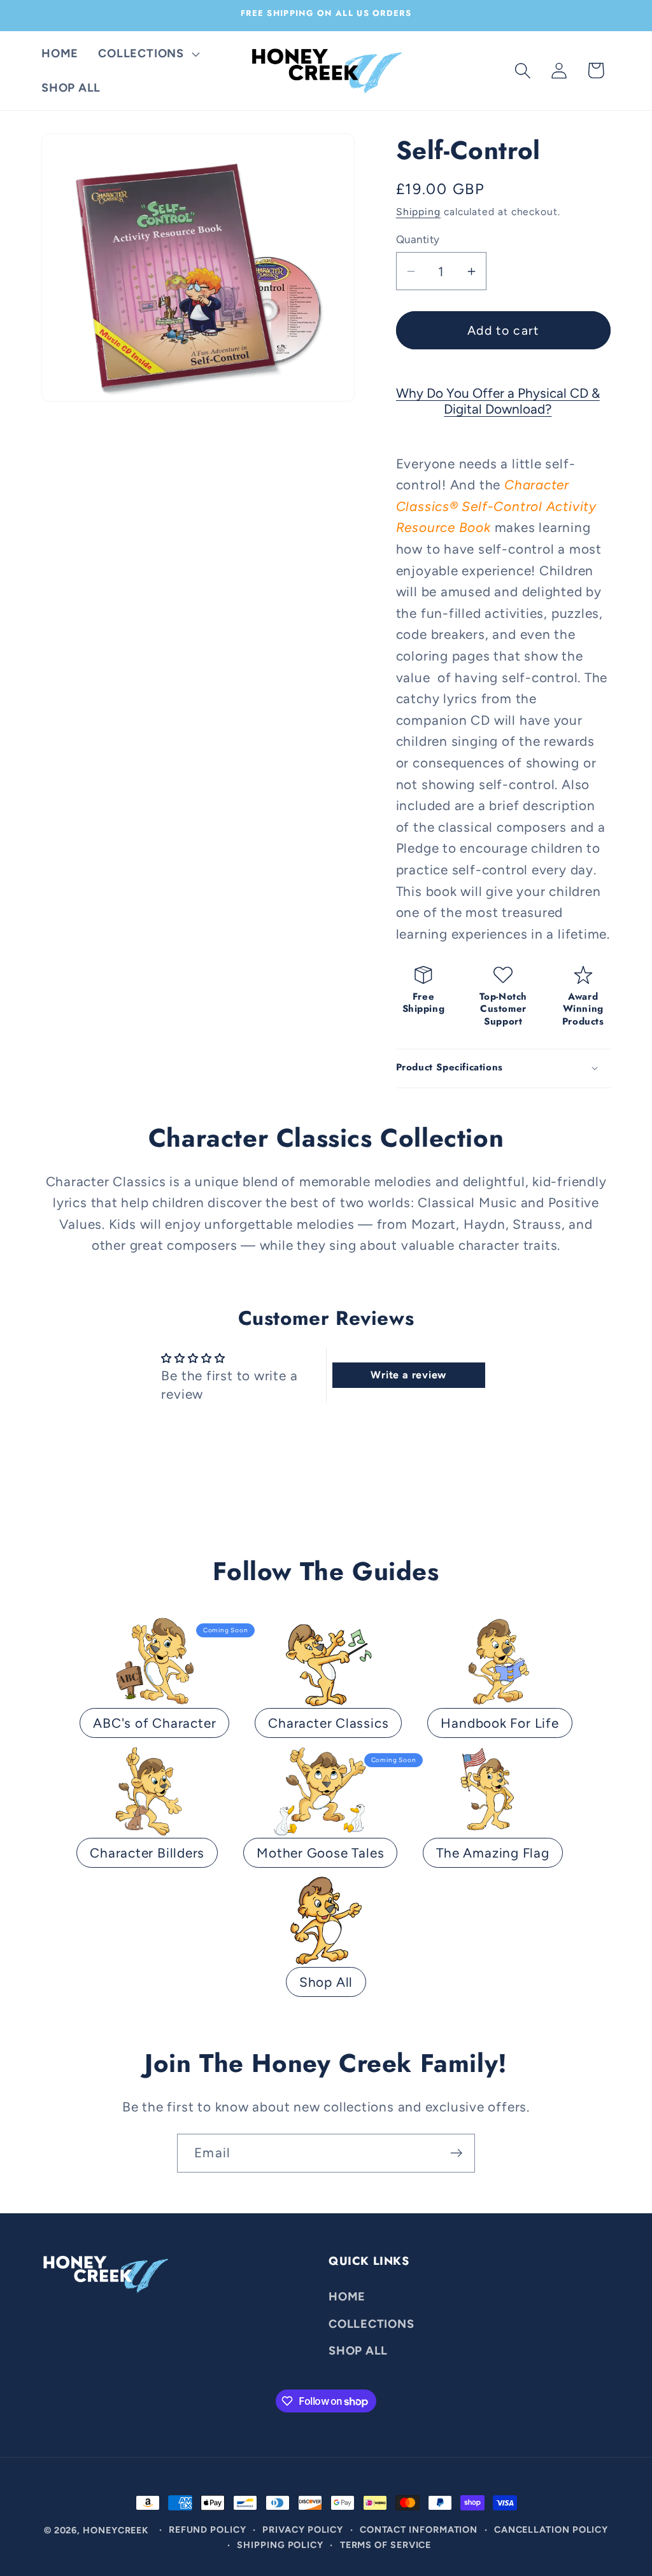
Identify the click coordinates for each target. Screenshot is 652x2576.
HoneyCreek (116, 2530)
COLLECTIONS (372, 2324)
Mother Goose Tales (320, 1853)
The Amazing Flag (493, 1853)
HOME (347, 2297)
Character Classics (328, 1723)
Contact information (419, 2530)
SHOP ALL (358, 2351)
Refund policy (208, 2530)
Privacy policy (303, 2530)
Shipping (418, 212)
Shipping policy (280, 2545)
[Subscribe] (456, 2153)
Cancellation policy (551, 2530)
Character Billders (147, 1853)
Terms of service (386, 2545)
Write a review (408, 1375)
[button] (147, 53)
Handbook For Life (500, 1723)
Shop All (326, 1982)
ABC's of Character (154, 1723)
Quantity (418, 239)
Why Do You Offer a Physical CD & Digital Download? (498, 401)
